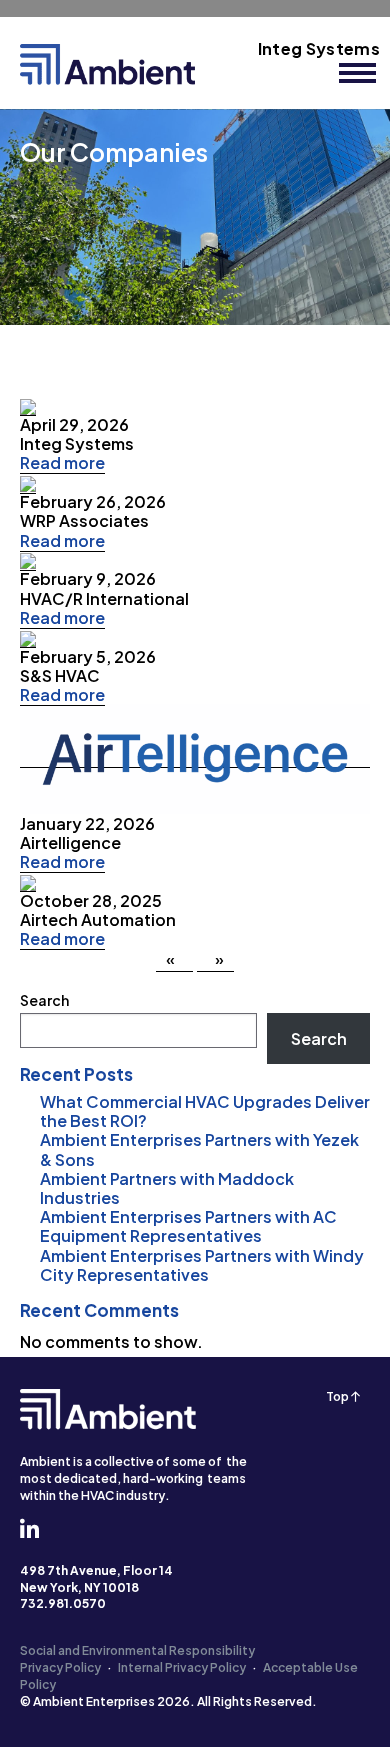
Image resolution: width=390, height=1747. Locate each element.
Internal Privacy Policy (182, 1667)
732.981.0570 (63, 1603)
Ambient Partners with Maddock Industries (167, 1188)
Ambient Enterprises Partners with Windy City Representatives (202, 1265)
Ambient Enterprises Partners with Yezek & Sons (199, 1149)
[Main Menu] (357, 73)
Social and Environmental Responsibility (137, 1650)
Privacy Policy (60, 1667)
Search (44, 1000)
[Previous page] (174, 960)
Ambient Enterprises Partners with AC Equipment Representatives (188, 1226)
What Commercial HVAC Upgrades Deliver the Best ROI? (205, 1111)
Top (338, 1396)
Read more (62, 462)
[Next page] (215, 960)
